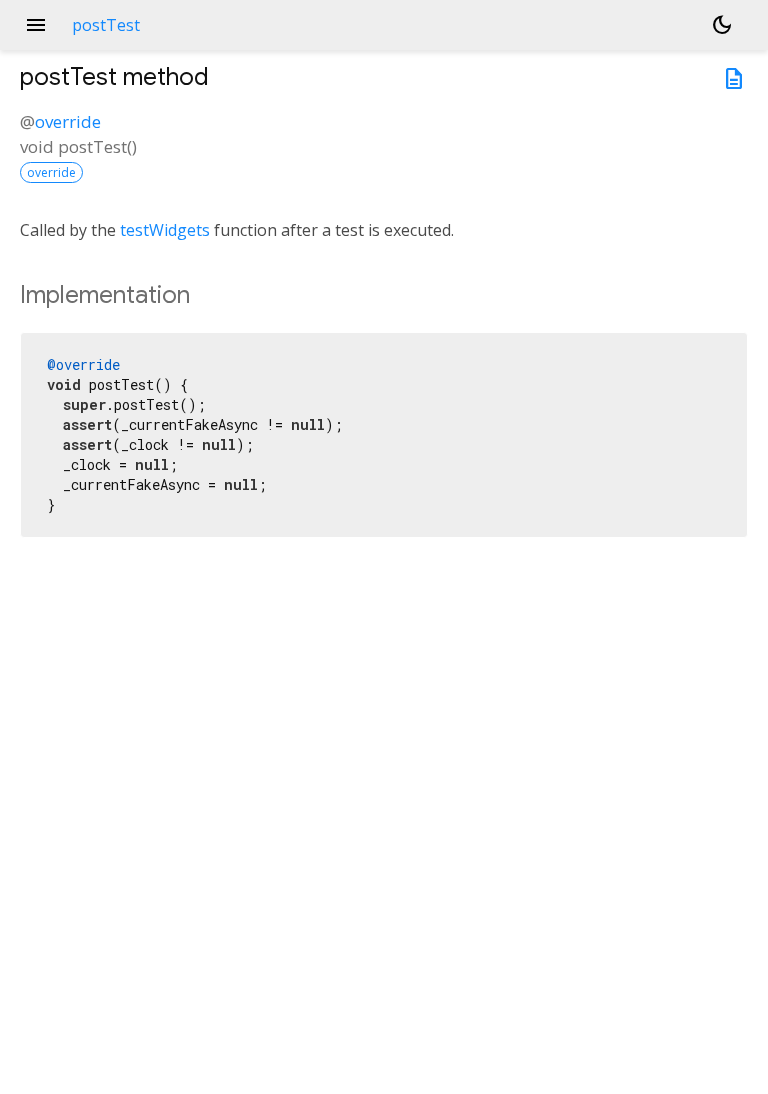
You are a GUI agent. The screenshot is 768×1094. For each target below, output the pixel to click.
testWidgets (165, 230)
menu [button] (36, 25)
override (68, 121)
